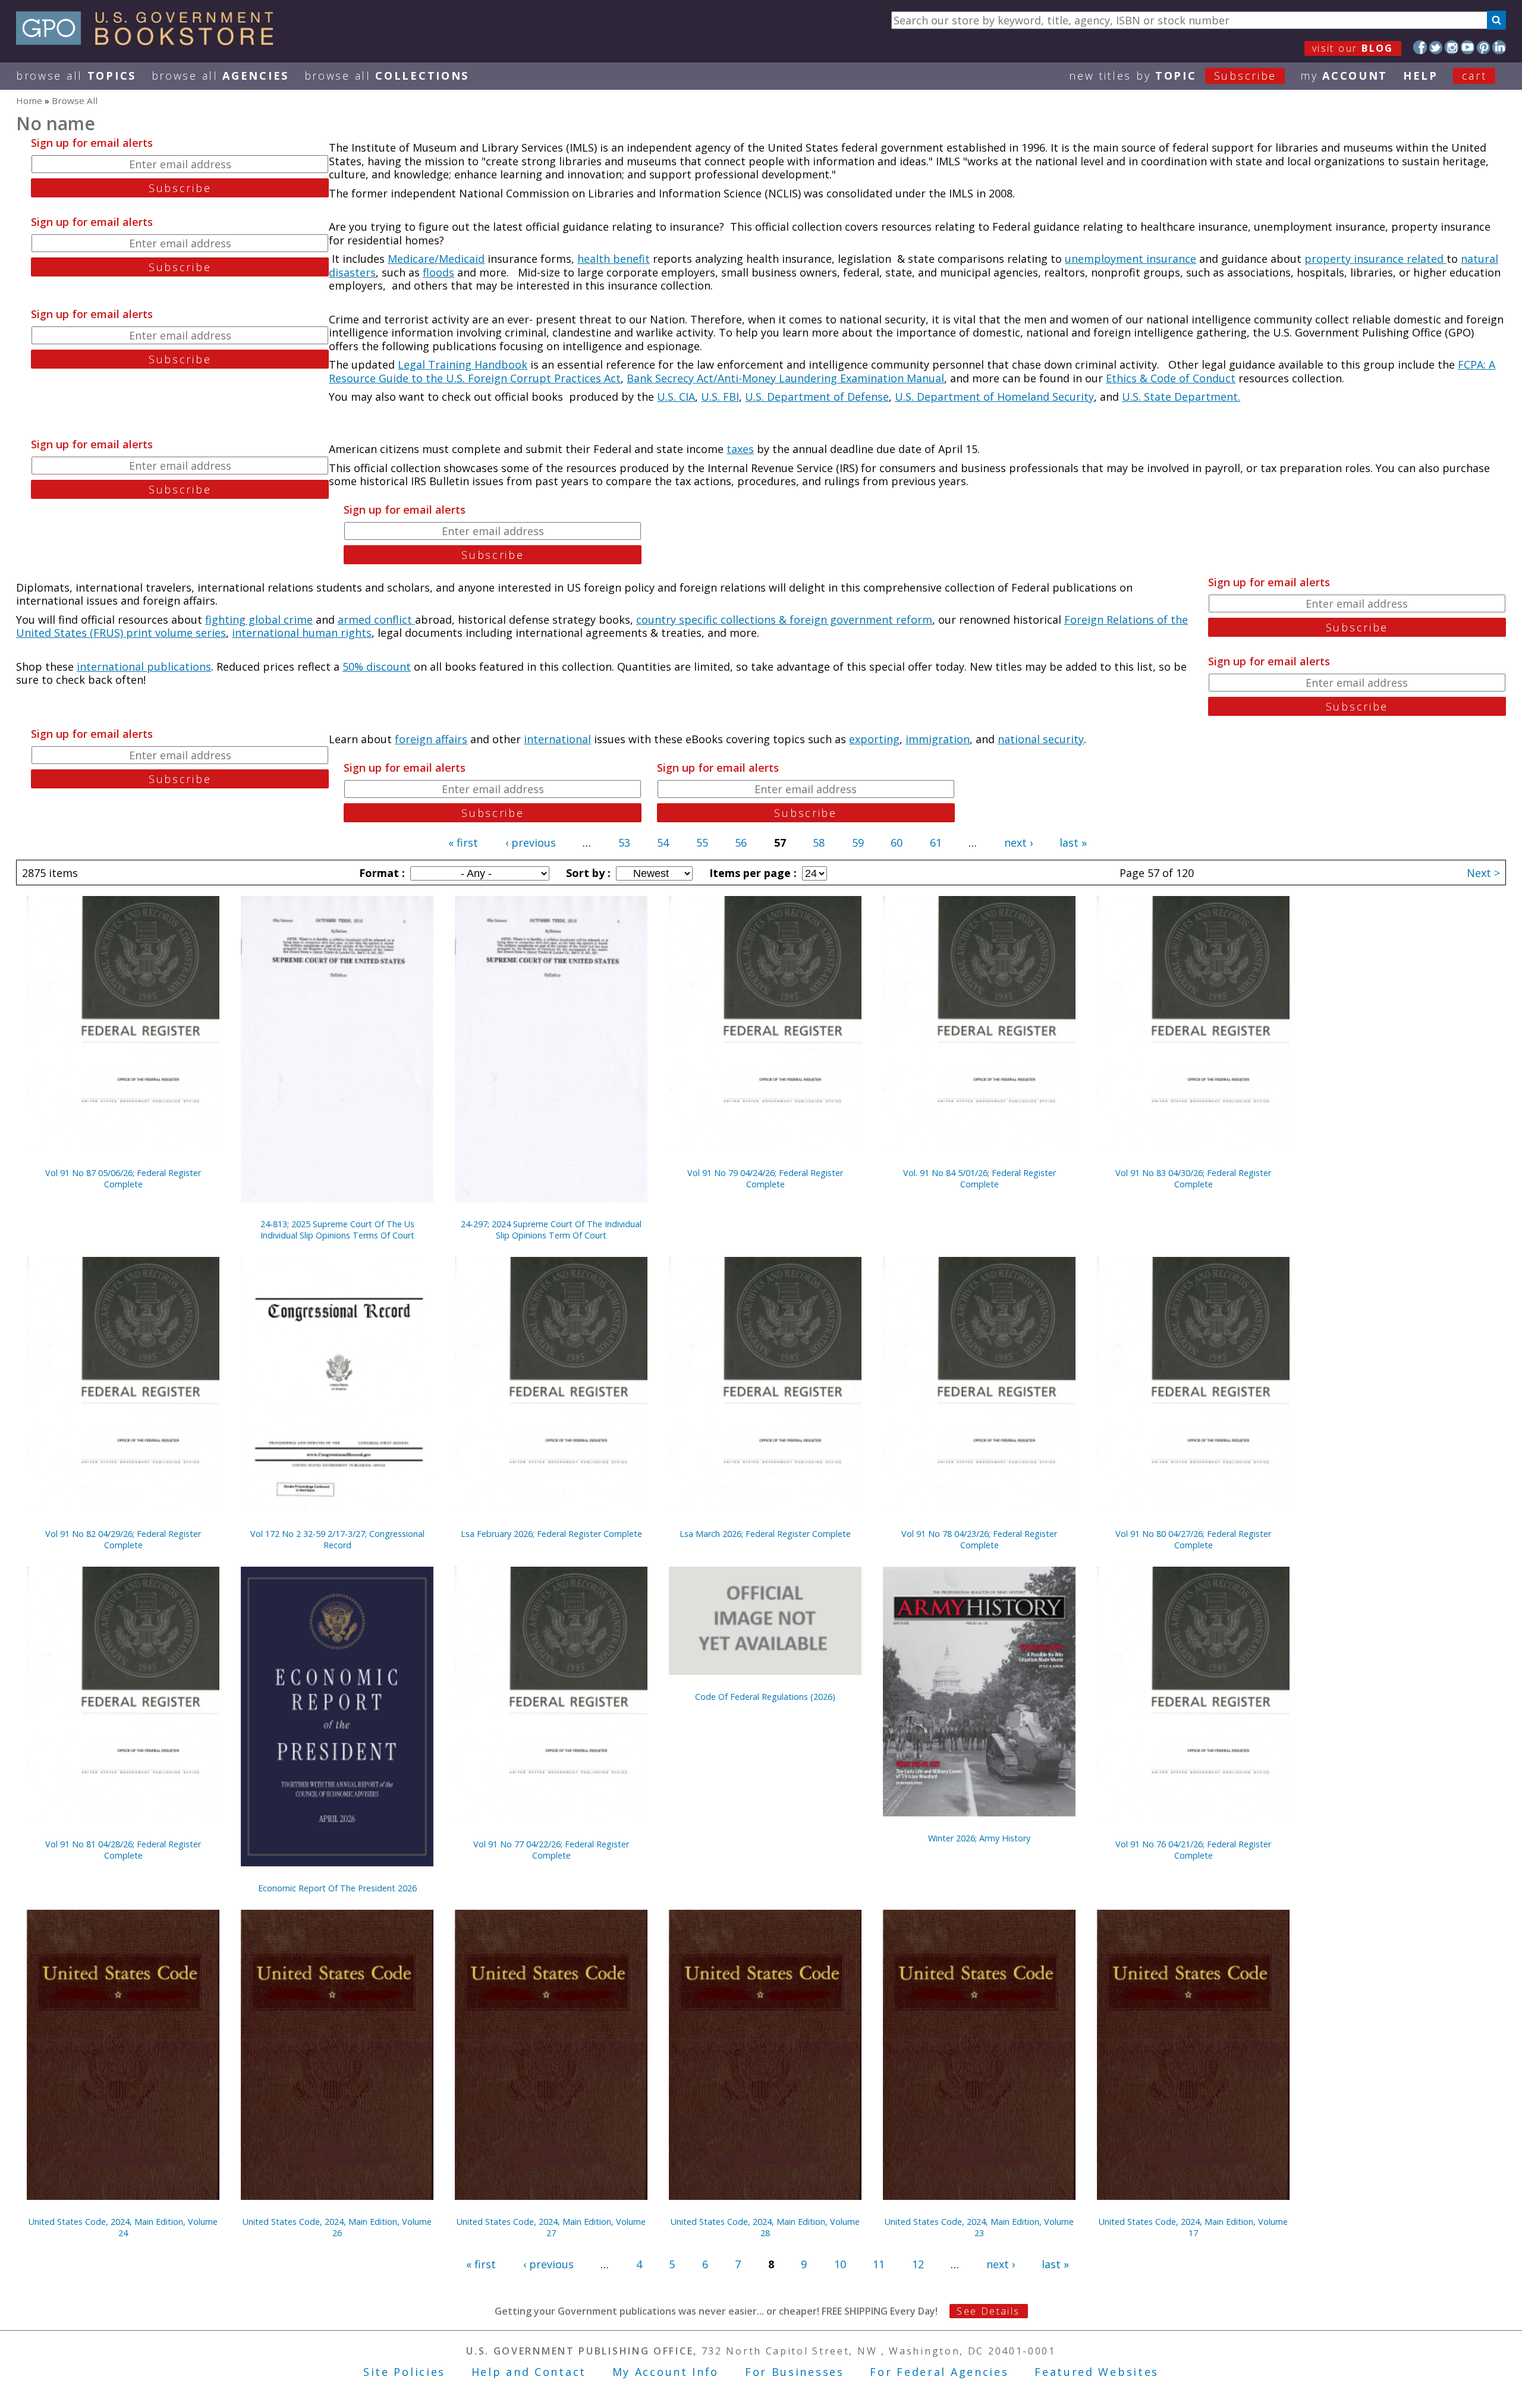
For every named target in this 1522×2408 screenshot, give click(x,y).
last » (1073, 843)
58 (819, 843)
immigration (938, 739)
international (557, 739)
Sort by (587, 873)
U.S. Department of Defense (817, 397)
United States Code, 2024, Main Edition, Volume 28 (765, 2227)
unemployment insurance (1131, 259)
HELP (1421, 76)
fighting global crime (259, 620)
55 (702, 843)
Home (29, 100)
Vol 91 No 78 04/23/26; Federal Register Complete (979, 1539)
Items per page (751, 873)
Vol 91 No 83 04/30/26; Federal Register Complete (1193, 1178)
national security (1041, 739)
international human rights (302, 633)
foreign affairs (431, 739)
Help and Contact (529, 2372)
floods (438, 272)
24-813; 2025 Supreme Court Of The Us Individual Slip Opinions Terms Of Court (337, 1230)
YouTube (1468, 47)
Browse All (76, 76)
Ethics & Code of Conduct (1171, 378)
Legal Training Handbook (463, 364)
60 (897, 843)
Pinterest (1484, 47)
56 (741, 843)
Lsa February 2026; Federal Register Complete (551, 1534)
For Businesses (795, 2372)
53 (624, 843)
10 (840, 2264)
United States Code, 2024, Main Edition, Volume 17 (1193, 2227)
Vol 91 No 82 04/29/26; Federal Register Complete (123, 1539)
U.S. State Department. (1181, 397)
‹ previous (531, 843)
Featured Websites (1097, 2372)
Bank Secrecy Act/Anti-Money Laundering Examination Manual (785, 378)
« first (463, 843)
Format (380, 873)
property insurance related (1375, 259)
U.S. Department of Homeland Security (994, 397)
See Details (988, 2311)
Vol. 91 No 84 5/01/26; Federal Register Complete (979, 1178)
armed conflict (376, 620)
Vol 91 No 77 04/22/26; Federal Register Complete (551, 1850)
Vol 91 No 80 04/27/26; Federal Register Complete (1193, 1539)
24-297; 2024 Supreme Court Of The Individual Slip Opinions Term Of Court (551, 1230)
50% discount (377, 667)
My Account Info (666, 2372)
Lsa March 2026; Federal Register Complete (765, 1534)
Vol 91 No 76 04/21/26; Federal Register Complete (1193, 1850)
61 (936, 843)
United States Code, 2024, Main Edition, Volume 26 (337, 2227)
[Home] (150, 41)
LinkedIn (1499, 47)
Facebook (1420, 47)
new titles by (1173, 76)
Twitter (1436, 47)
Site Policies (404, 2372)
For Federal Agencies (939, 2372)
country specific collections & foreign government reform (784, 620)
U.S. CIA (676, 397)
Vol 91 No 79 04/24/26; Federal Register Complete (765, 1178)
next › (1018, 843)
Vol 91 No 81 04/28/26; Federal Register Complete (123, 1850)
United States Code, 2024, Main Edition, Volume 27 (551, 2227)
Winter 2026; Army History (979, 1838)
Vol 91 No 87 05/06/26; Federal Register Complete (123, 1178)
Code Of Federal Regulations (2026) (765, 1697)
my (1344, 76)
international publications (144, 667)
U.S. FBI (720, 397)
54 (663, 843)
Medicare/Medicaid (436, 259)
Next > (1483, 873)
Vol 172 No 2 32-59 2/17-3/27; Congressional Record (337, 1539)
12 (918, 2264)
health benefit (614, 259)
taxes (740, 449)
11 (879, 2264)
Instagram (1452, 47)
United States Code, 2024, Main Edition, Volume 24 (123, 2227)
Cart (1474, 76)
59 (858, 843)
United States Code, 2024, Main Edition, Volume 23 (979, 2227)
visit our (1353, 48)
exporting (874, 739)
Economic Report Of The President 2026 (337, 1888)
